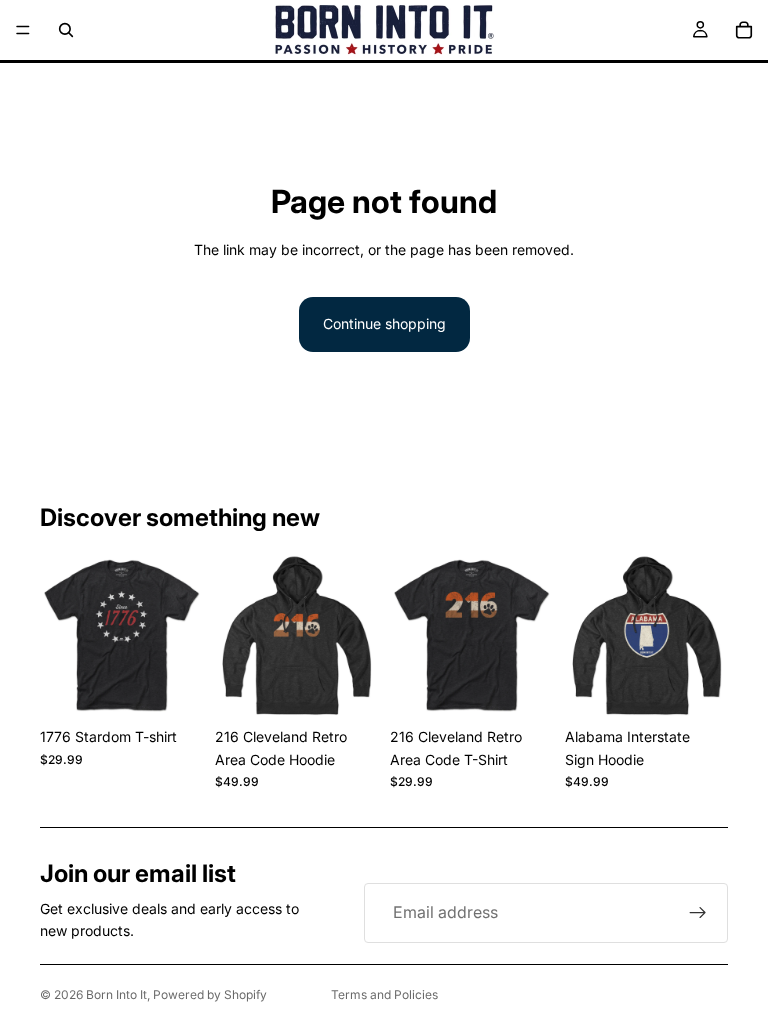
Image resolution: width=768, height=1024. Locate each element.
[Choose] (172, 688)
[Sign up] (698, 913)
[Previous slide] (62, 637)
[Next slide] (181, 637)
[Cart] (744, 30)
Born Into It (116, 994)
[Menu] (23, 30)
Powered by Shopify (210, 994)
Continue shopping (384, 323)
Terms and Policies (384, 994)
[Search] (66, 30)
